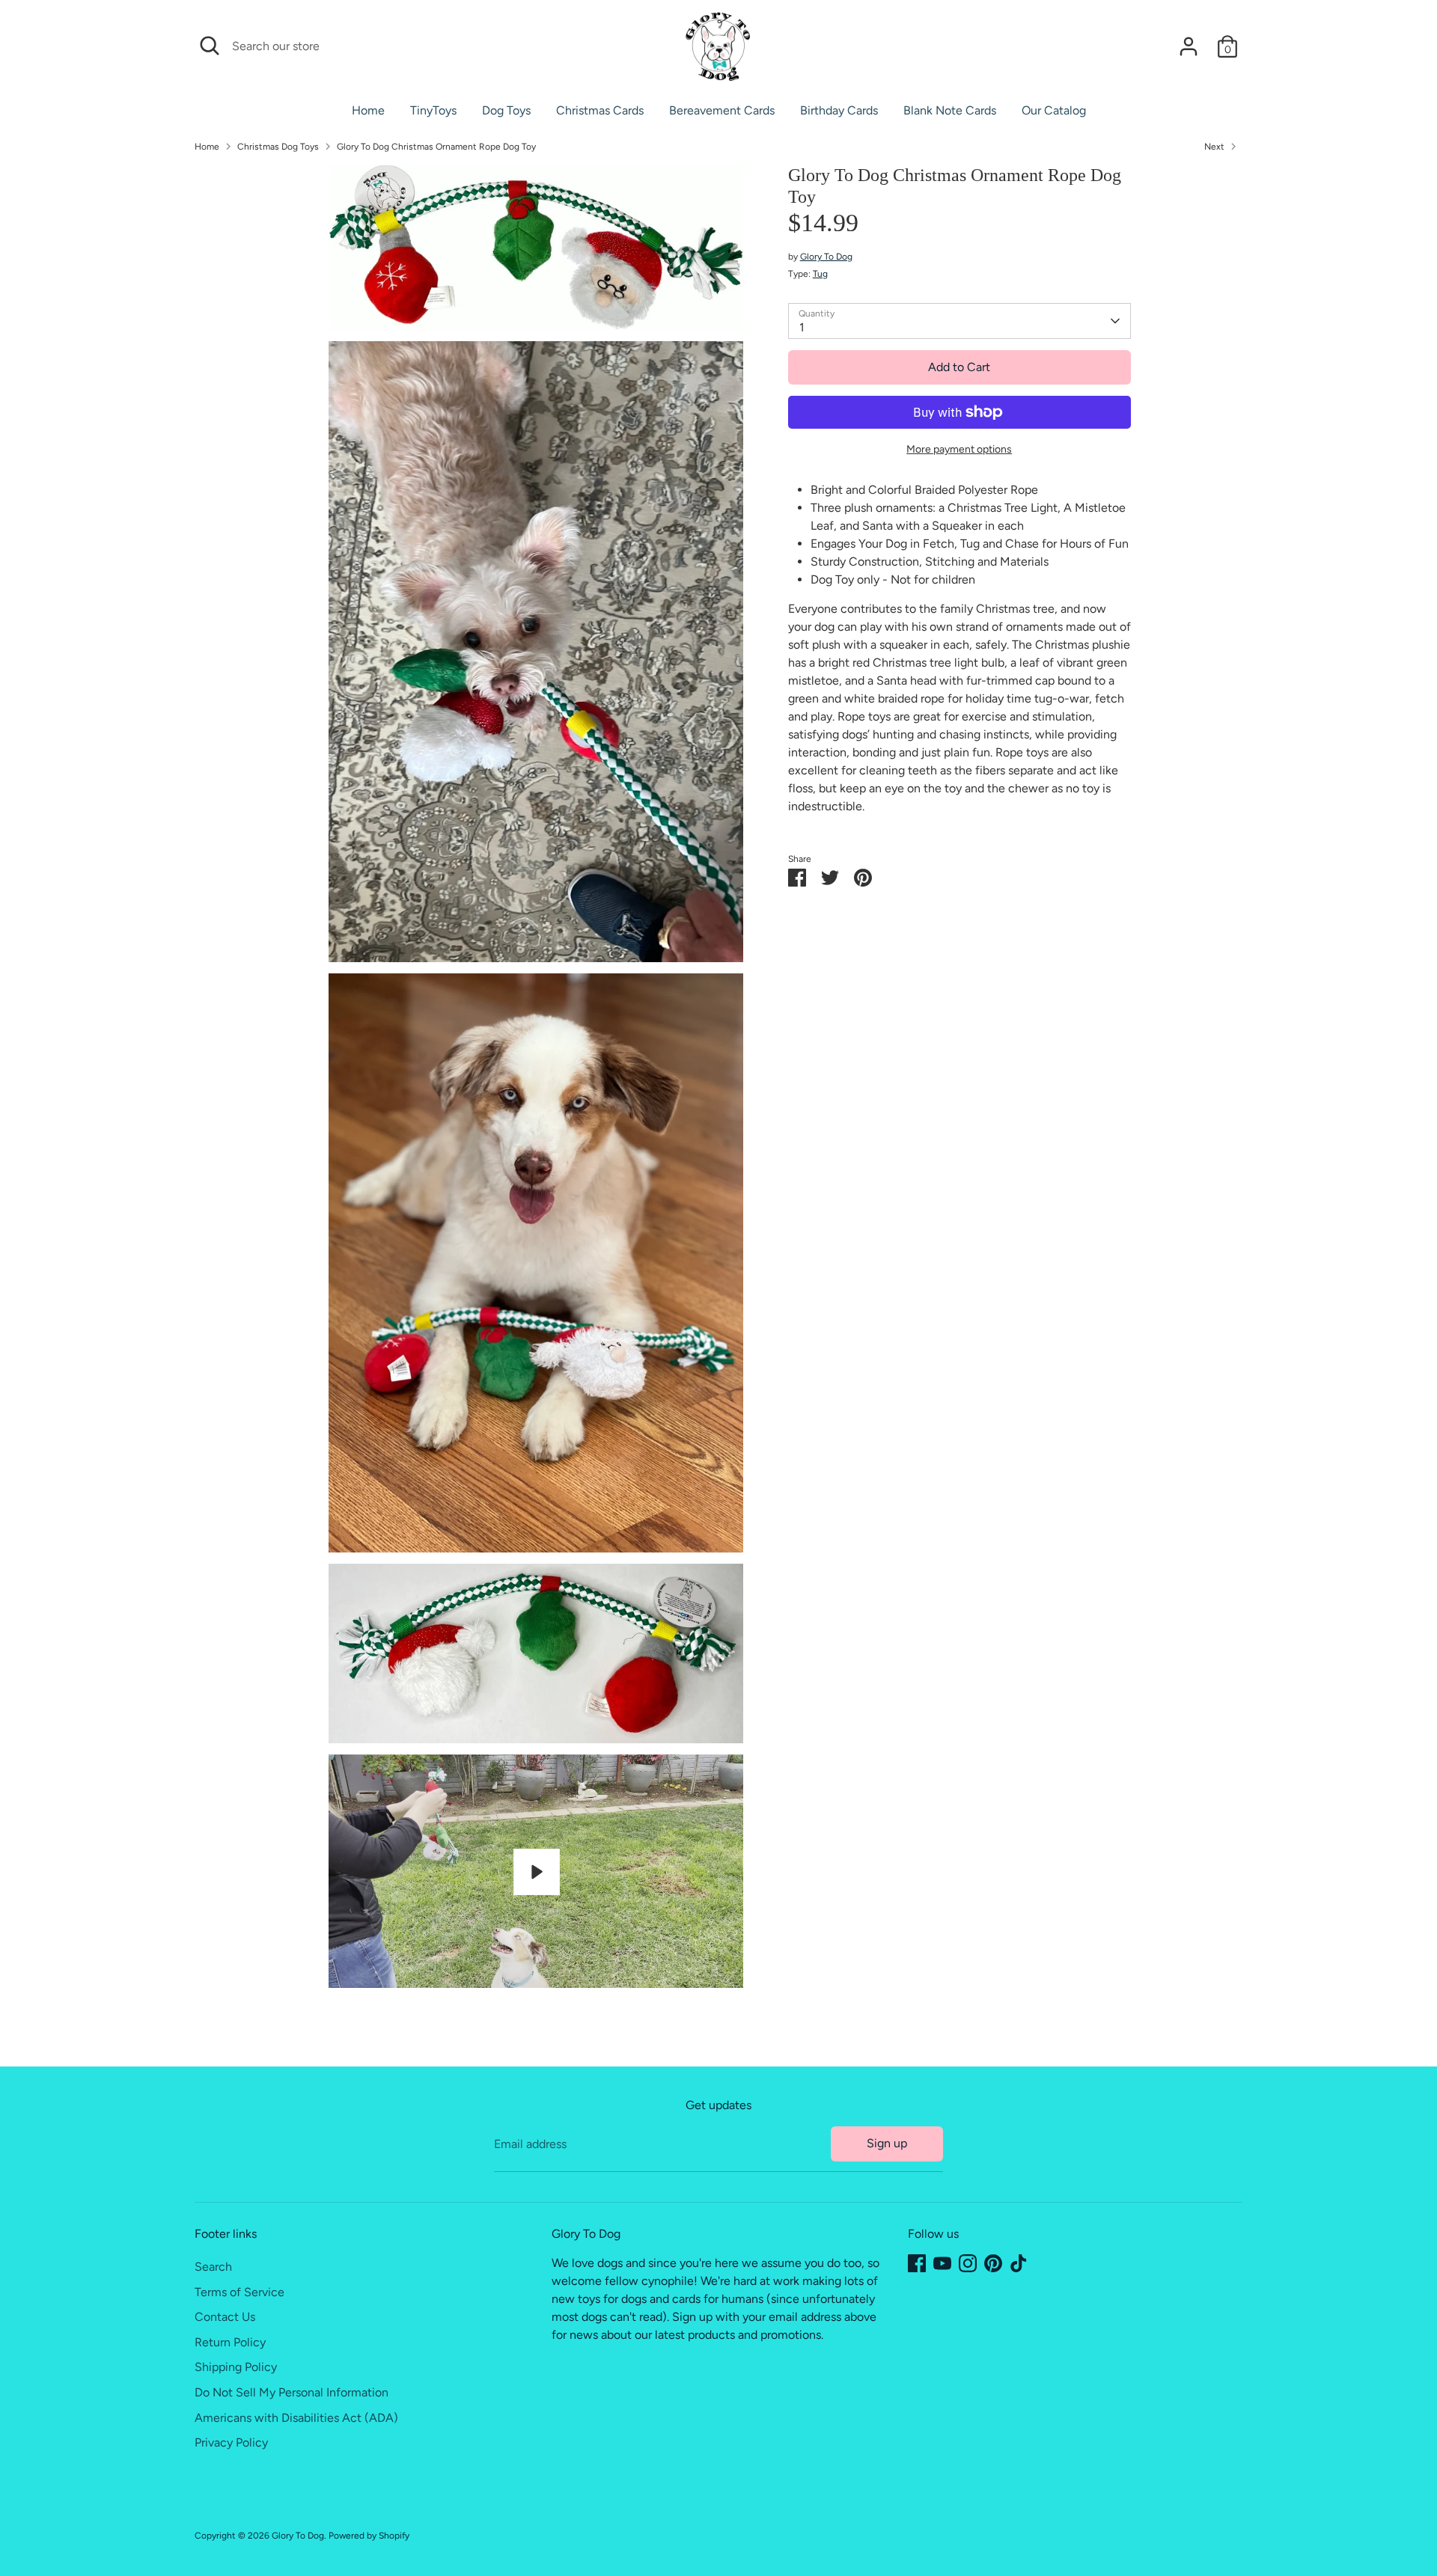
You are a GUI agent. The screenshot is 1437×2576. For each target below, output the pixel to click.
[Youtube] (942, 2263)
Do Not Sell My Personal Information (292, 2392)
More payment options (959, 449)
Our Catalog (1054, 110)
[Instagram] (968, 2263)
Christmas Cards (600, 110)
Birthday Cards (839, 110)
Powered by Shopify (369, 2536)
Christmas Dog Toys (278, 147)
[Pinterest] (993, 2263)
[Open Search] (210, 46)
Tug (820, 274)
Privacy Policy (231, 2442)
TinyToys (433, 110)
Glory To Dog (826, 257)
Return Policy (230, 2342)
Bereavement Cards (722, 110)
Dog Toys (506, 110)
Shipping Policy (236, 2367)
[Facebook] (917, 2263)
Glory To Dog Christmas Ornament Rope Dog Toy (436, 147)
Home (368, 110)
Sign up (887, 2143)
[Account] (1189, 46)
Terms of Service (239, 2292)
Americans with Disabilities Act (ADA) (296, 2418)
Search (213, 2267)
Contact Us (225, 2317)
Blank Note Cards (950, 110)
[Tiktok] (1019, 2263)
